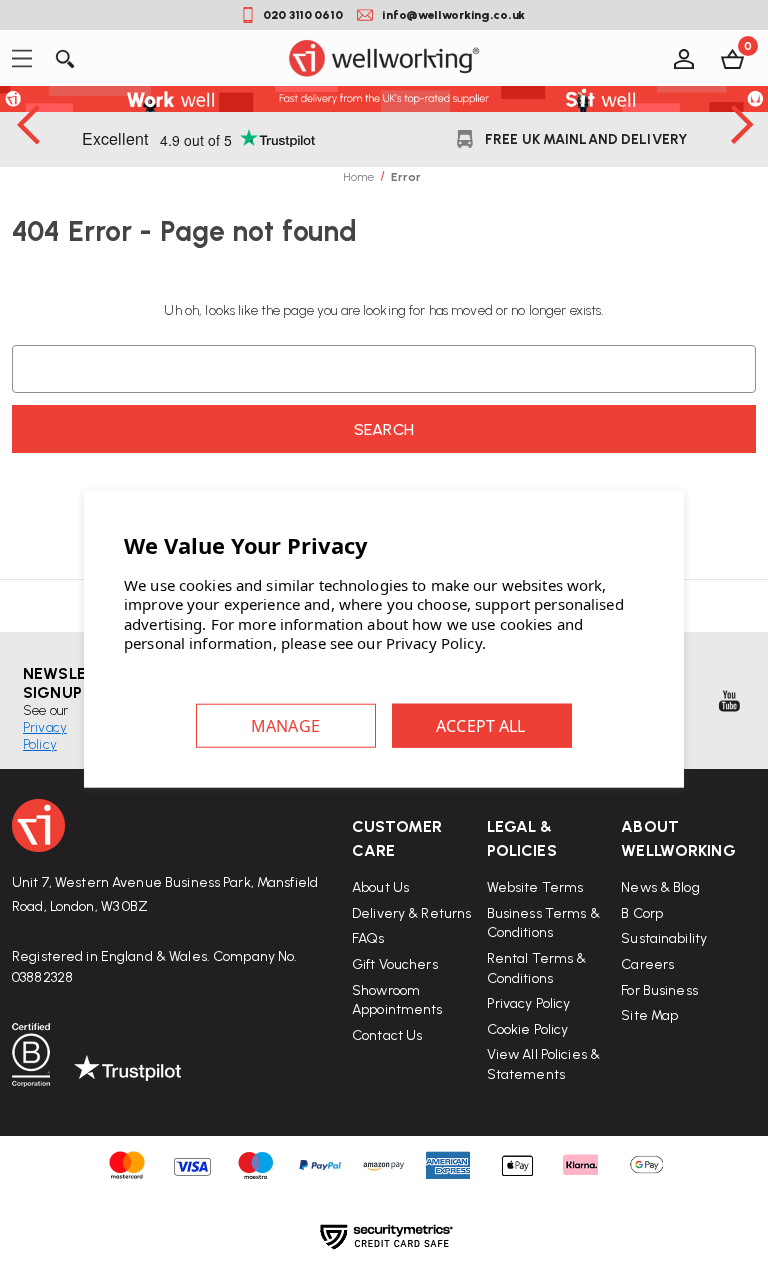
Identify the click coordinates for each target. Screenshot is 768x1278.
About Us (380, 887)
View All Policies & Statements (543, 1064)
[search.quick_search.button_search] (63, 58)
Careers (647, 964)
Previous (27, 124)
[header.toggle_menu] (27, 58)
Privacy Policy (529, 1003)
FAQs (368, 938)
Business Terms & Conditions (543, 923)
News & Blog (660, 887)
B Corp (642, 913)
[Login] (682, 58)
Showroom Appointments (397, 1000)
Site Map (649, 1015)
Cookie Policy (528, 1029)
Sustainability (664, 938)
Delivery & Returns (411, 913)
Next (741, 124)
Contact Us (387, 1035)
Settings (286, 725)
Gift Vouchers (395, 964)
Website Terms (535, 887)
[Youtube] (729, 701)
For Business (659, 990)
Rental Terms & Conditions (537, 968)
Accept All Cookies (482, 725)
